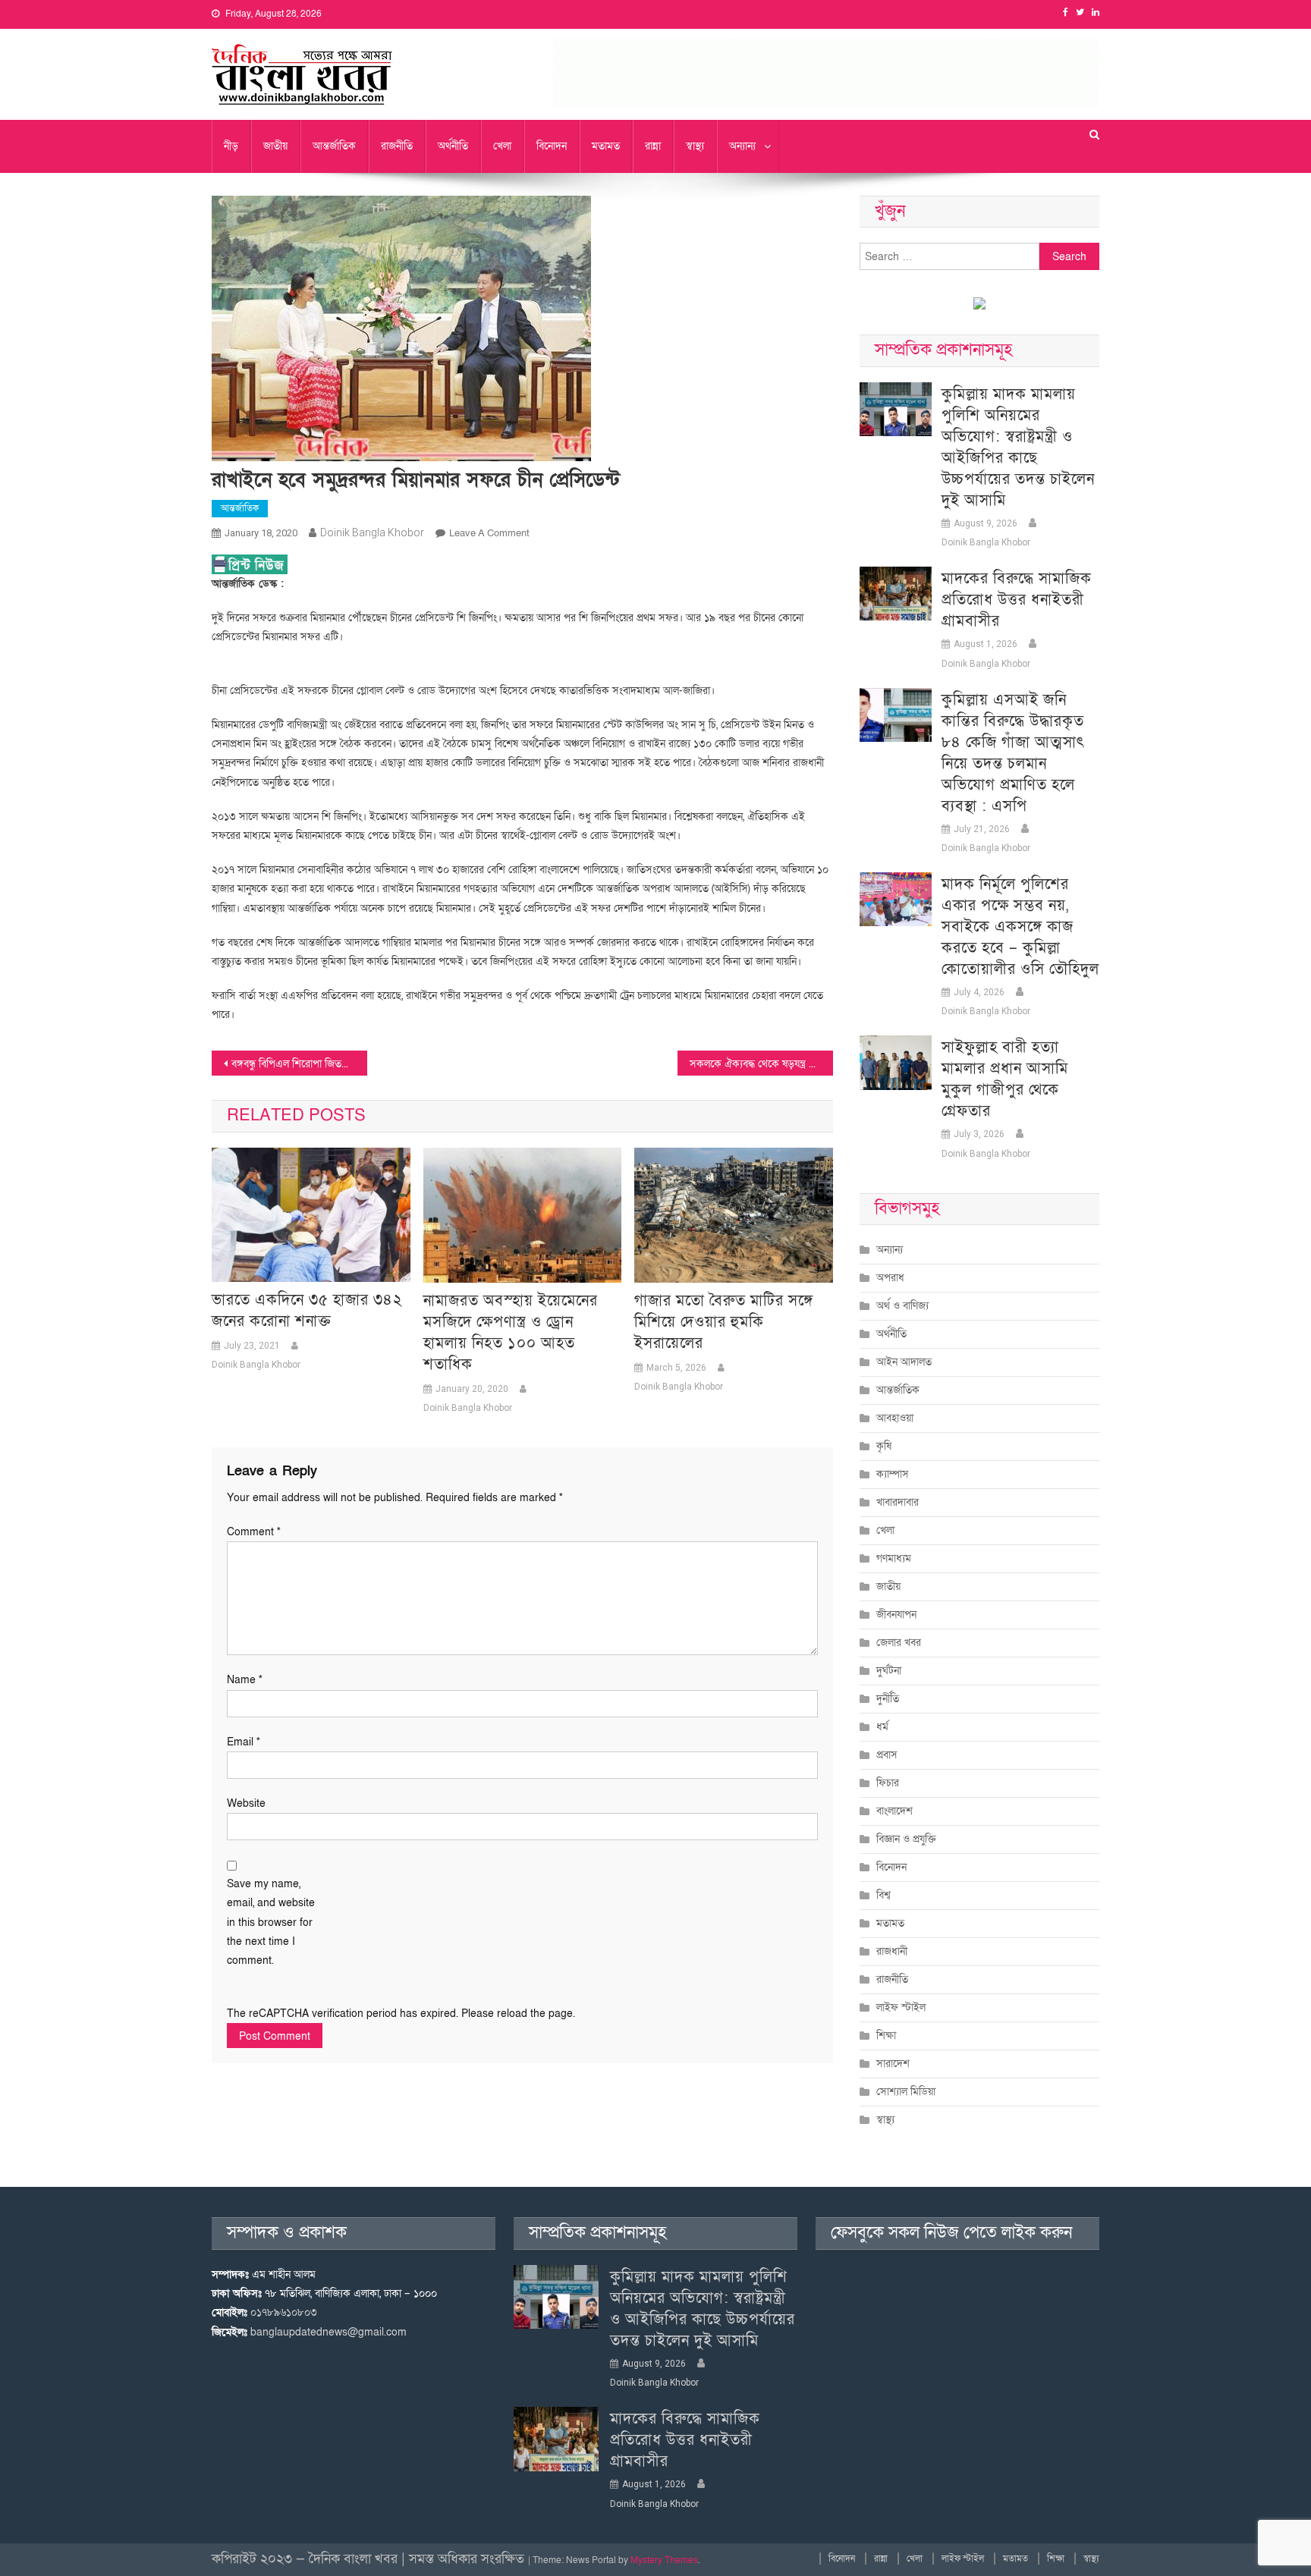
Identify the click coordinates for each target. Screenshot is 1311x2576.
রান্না (653, 146)
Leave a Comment (489, 533)
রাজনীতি (397, 146)
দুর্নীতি (888, 1699)
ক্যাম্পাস (893, 1474)
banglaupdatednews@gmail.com (329, 2332)
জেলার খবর (899, 1643)
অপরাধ (890, 1278)
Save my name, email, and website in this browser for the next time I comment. (271, 1922)
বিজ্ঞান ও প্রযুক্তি (906, 1839)
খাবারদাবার (898, 1502)
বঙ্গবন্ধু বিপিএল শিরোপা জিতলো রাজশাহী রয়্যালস (299, 1064)
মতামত (606, 146)
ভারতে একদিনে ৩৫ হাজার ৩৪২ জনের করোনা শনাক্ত (307, 1311)
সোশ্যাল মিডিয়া (906, 2092)
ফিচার (888, 1783)
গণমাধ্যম (894, 1558)
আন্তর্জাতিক (334, 146)
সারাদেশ (893, 2064)
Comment (254, 1532)
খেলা (502, 146)
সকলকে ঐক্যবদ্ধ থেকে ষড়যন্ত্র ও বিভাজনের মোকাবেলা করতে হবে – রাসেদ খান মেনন (761, 1064)
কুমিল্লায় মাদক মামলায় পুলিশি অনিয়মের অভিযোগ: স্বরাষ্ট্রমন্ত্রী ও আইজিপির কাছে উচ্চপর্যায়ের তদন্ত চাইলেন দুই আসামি (1018, 448)
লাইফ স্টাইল (901, 2007)
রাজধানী (892, 1951)
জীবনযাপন (896, 1615)
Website (246, 1803)
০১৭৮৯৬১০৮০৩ (284, 2312)
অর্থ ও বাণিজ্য (902, 1306)
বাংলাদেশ (894, 1811)
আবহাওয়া (895, 1418)
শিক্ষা (886, 2036)
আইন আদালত (904, 1362)
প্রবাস (887, 1755)
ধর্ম (882, 1727)
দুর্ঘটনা (889, 1671)
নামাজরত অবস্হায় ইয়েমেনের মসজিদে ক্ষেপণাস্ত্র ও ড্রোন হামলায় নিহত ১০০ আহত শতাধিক (511, 1333)
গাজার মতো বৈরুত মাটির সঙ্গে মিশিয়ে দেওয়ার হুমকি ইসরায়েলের (724, 1322)
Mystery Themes (664, 2560)
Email (244, 1742)
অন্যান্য (742, 146)
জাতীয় (275, 146)
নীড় (231, 146)
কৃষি (884, 1446)
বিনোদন (552, 146)
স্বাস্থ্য (695, 146)
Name (245, 1680)
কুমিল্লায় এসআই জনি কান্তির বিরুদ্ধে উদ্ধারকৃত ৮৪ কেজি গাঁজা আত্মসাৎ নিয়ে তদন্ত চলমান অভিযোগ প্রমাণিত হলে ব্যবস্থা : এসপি (1013, 753)
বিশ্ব (883, 1895)
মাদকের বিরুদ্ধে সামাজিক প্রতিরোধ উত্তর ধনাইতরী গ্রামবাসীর (1017, 600)
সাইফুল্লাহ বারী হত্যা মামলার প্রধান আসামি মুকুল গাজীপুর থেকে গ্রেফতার (1005, 1079)
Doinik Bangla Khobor (372, 532)
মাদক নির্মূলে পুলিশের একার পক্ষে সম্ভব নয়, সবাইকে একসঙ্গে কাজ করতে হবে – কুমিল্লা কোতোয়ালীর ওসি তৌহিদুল (1020, 927)
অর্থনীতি (453, 146)
